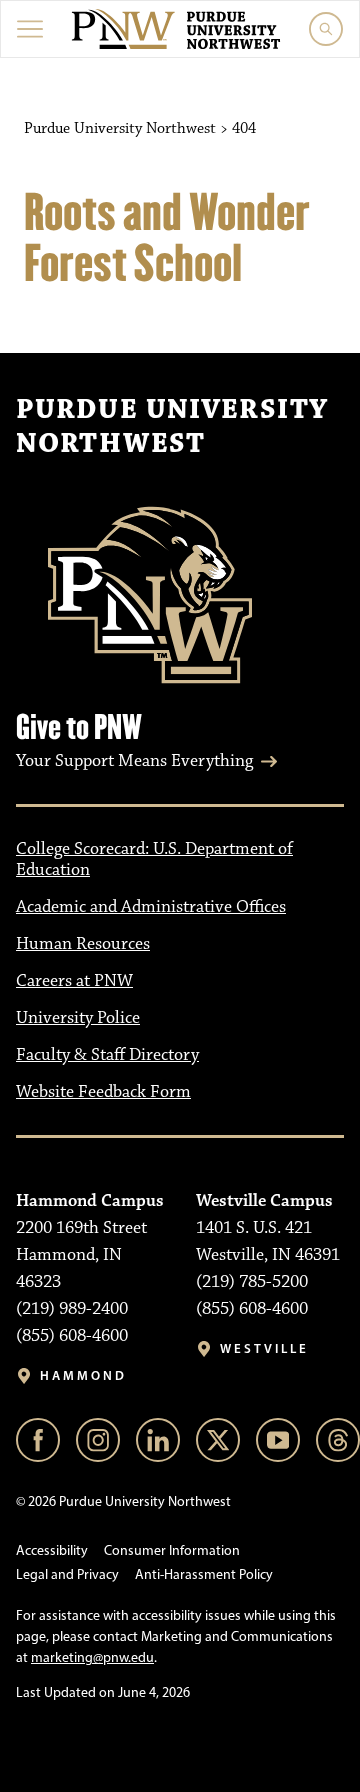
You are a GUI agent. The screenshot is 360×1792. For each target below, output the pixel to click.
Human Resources (83, 944)
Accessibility (52, 1550)
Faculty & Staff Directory (107, 1055)
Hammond (83, 1375)
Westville (264, 1348)
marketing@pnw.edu (92, 1657)
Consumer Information (172, 1550)
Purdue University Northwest (172, 427)
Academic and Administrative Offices (151, 907)
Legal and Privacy (67, 1574)
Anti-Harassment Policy (204, 1574)
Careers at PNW (74, 981)
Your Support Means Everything (134, 761)
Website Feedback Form (103, 1092)
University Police (78, 1018)
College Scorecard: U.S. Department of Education (154, 859)
